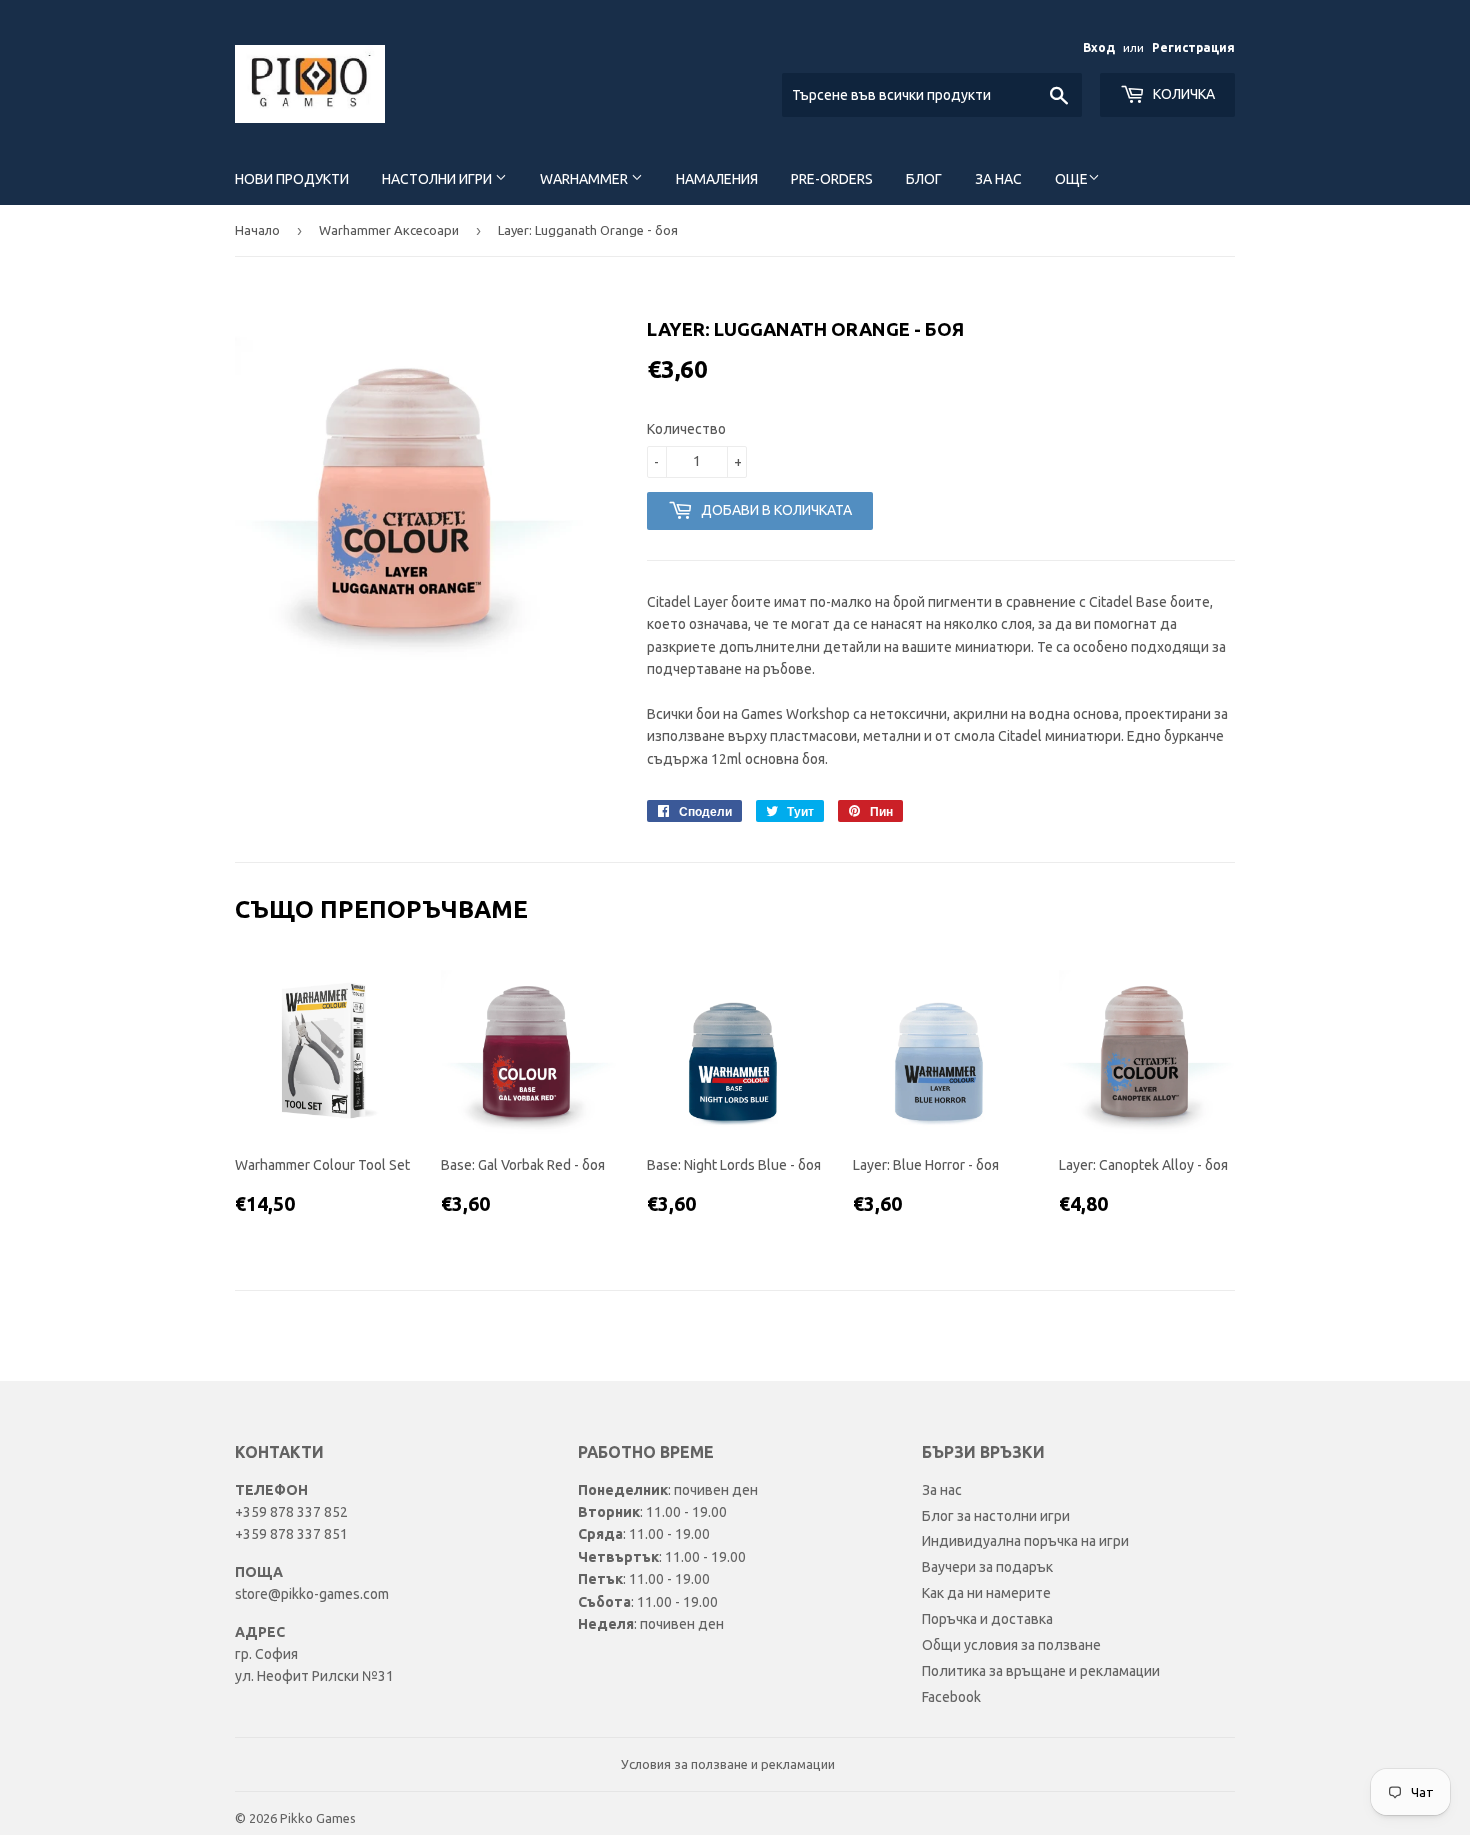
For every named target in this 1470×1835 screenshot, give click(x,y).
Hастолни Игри (438, 179)
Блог (924, 179)
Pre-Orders (832, 179)
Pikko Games (318, 1818)
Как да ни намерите (986, 1593)
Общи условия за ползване (1011, 1645)
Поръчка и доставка (987, 1619)
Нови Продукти (292, 179)
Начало (257, 230)
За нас (998, 179)
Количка (1182, 94)
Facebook (951, 1697)
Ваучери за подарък (987, 1567)
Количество (686, 429)
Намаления (717, 179)
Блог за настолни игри (996, 1516)
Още (1071, 179)
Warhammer (585, 179)
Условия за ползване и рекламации (728, 1764)
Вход (1099, 47)
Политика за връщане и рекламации (1041, 1671)
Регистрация (1193, 47)
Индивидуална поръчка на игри (1025, 1541)
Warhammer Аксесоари (389, 230)
